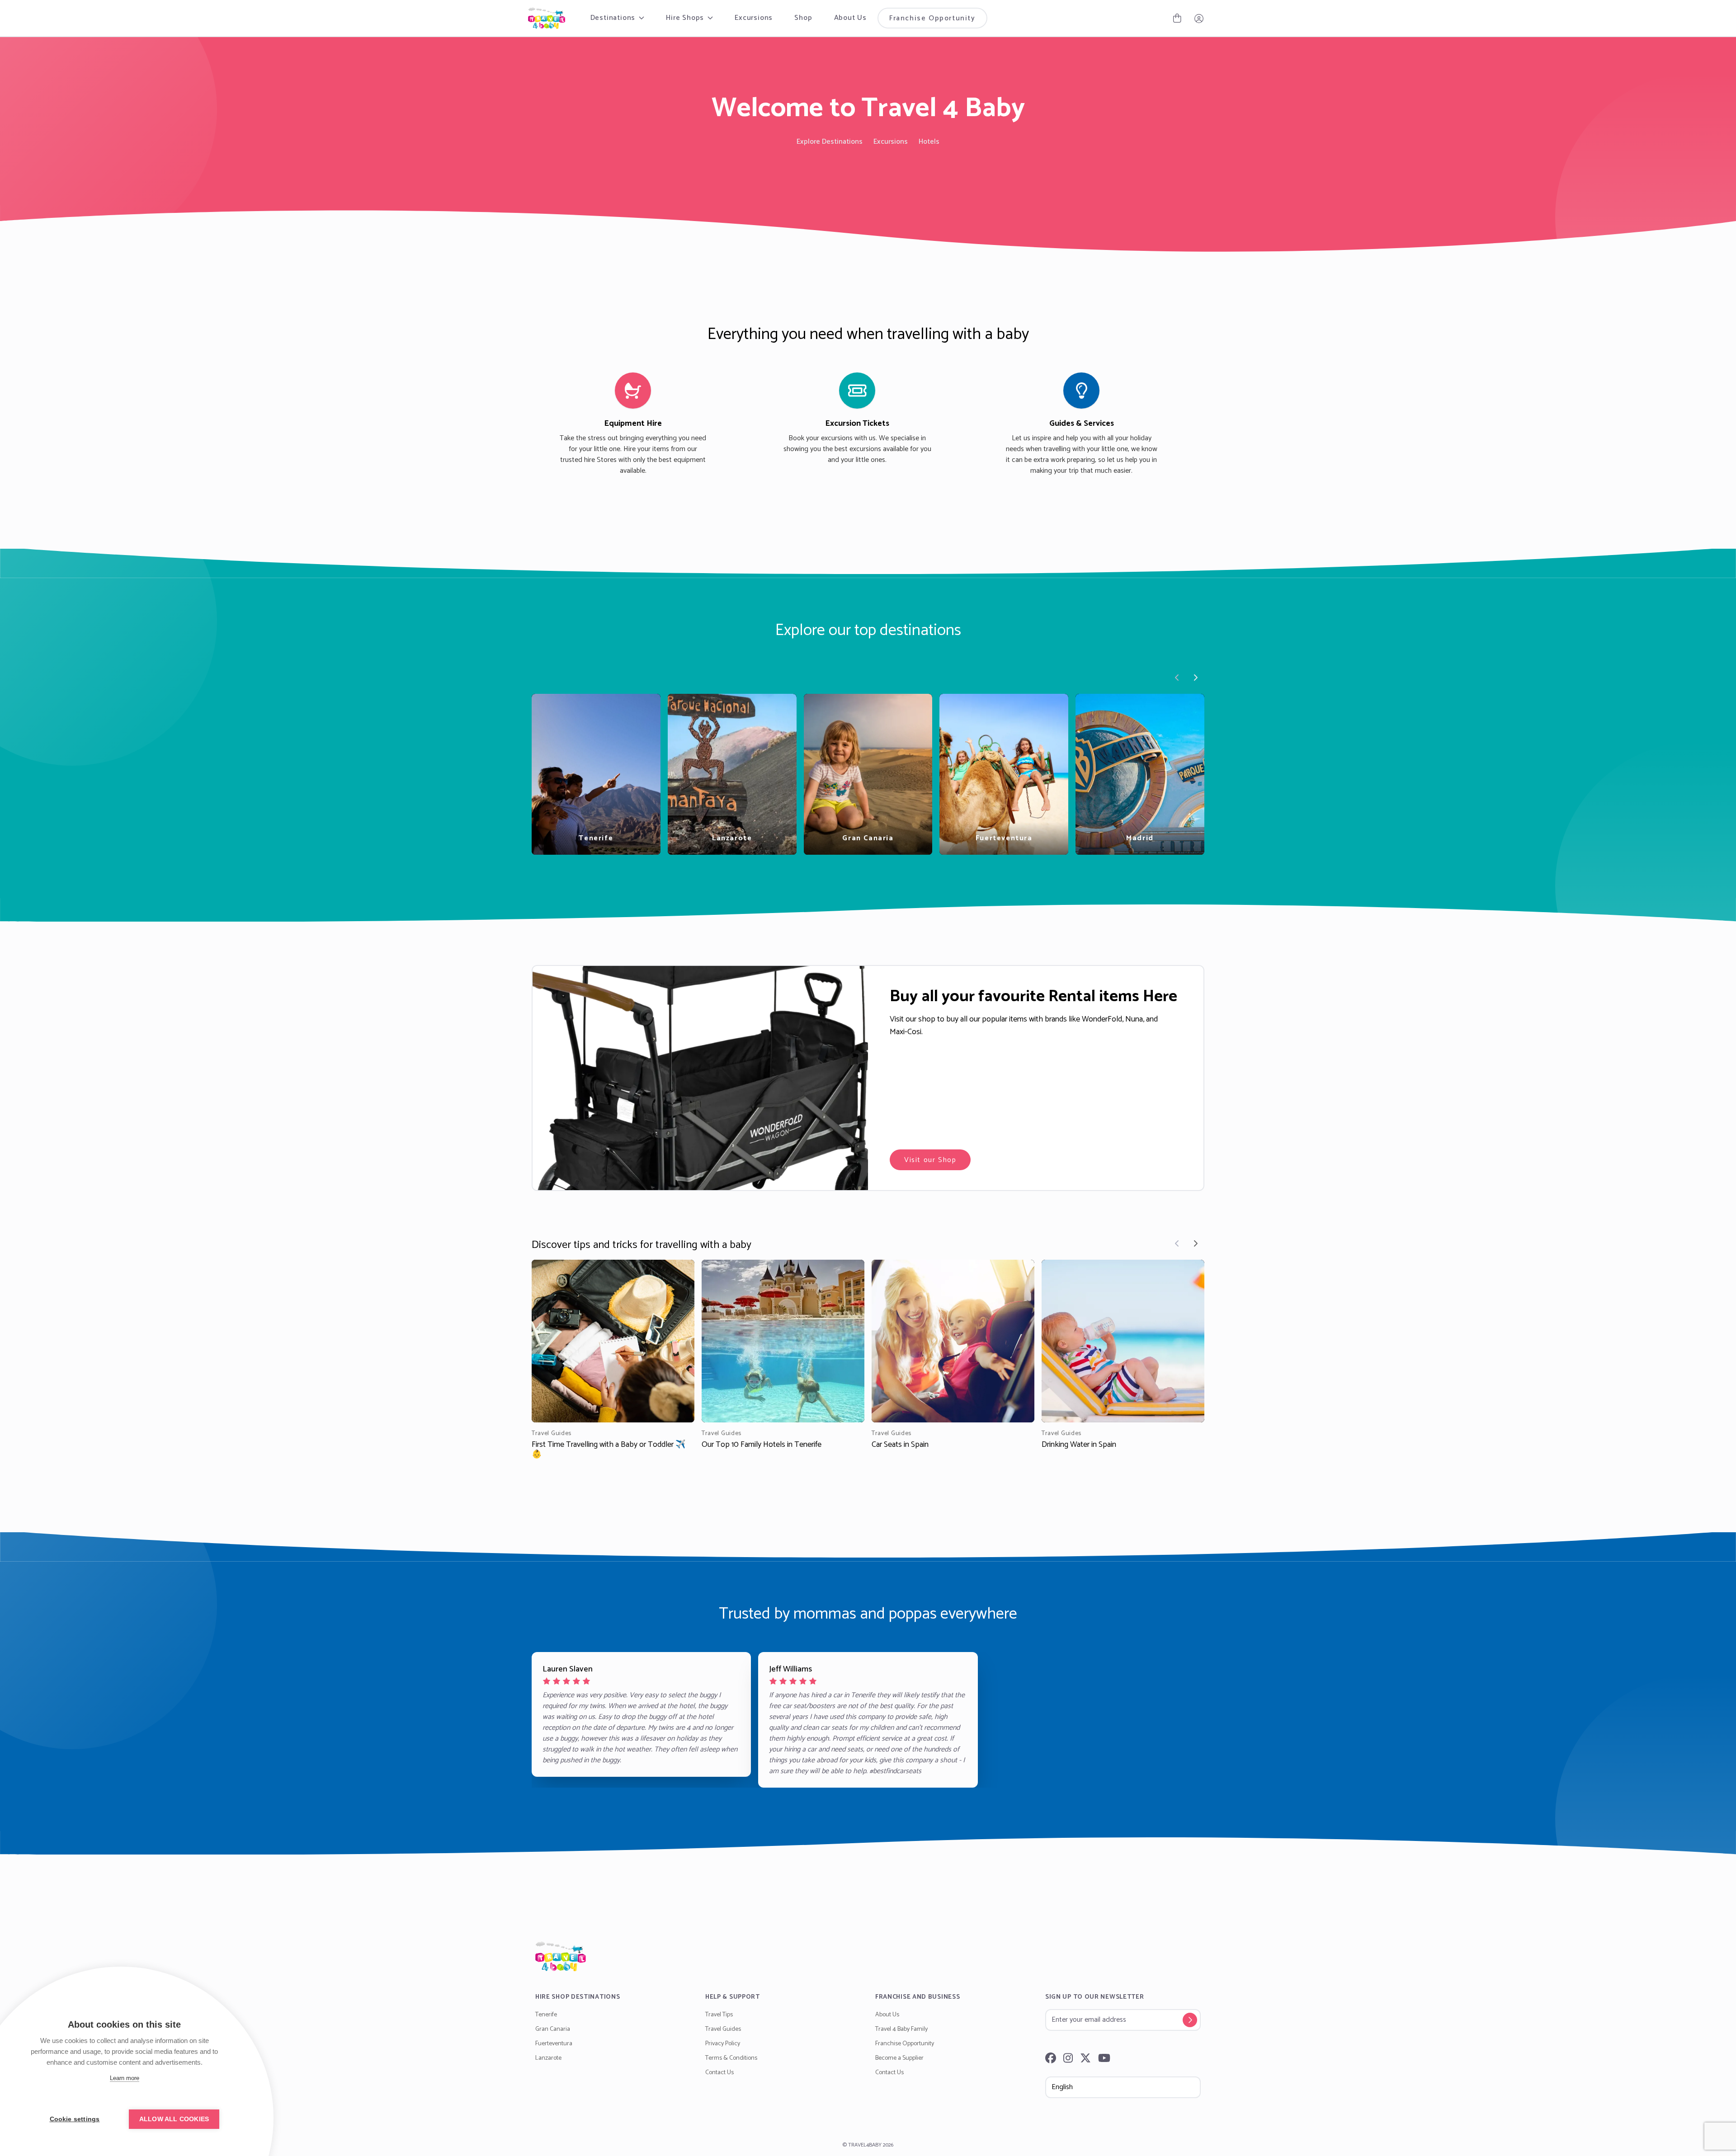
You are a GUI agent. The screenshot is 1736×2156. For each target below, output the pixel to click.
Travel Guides (723, 2029)
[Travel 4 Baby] (547, 18)
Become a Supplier (899, 2058)
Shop (803, 18)
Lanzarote (548, 2058)
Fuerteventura (554, 2044)
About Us (850, 18)
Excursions (754, 18)
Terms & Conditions (731, 2058)
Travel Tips (719, 2015)
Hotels (929, 142)
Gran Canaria (553, 2029)
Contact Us (719, 2073)
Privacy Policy (723, 2044)
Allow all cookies (174, 2119)
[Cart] (1177, 18)
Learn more (125, 2078)
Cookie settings (75, 2119)
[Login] (1199, 18)
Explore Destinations (830, 142)
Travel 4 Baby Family (901, 2029)
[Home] (868, 1956)
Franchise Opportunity (932, 18)
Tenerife (546, 2015)
